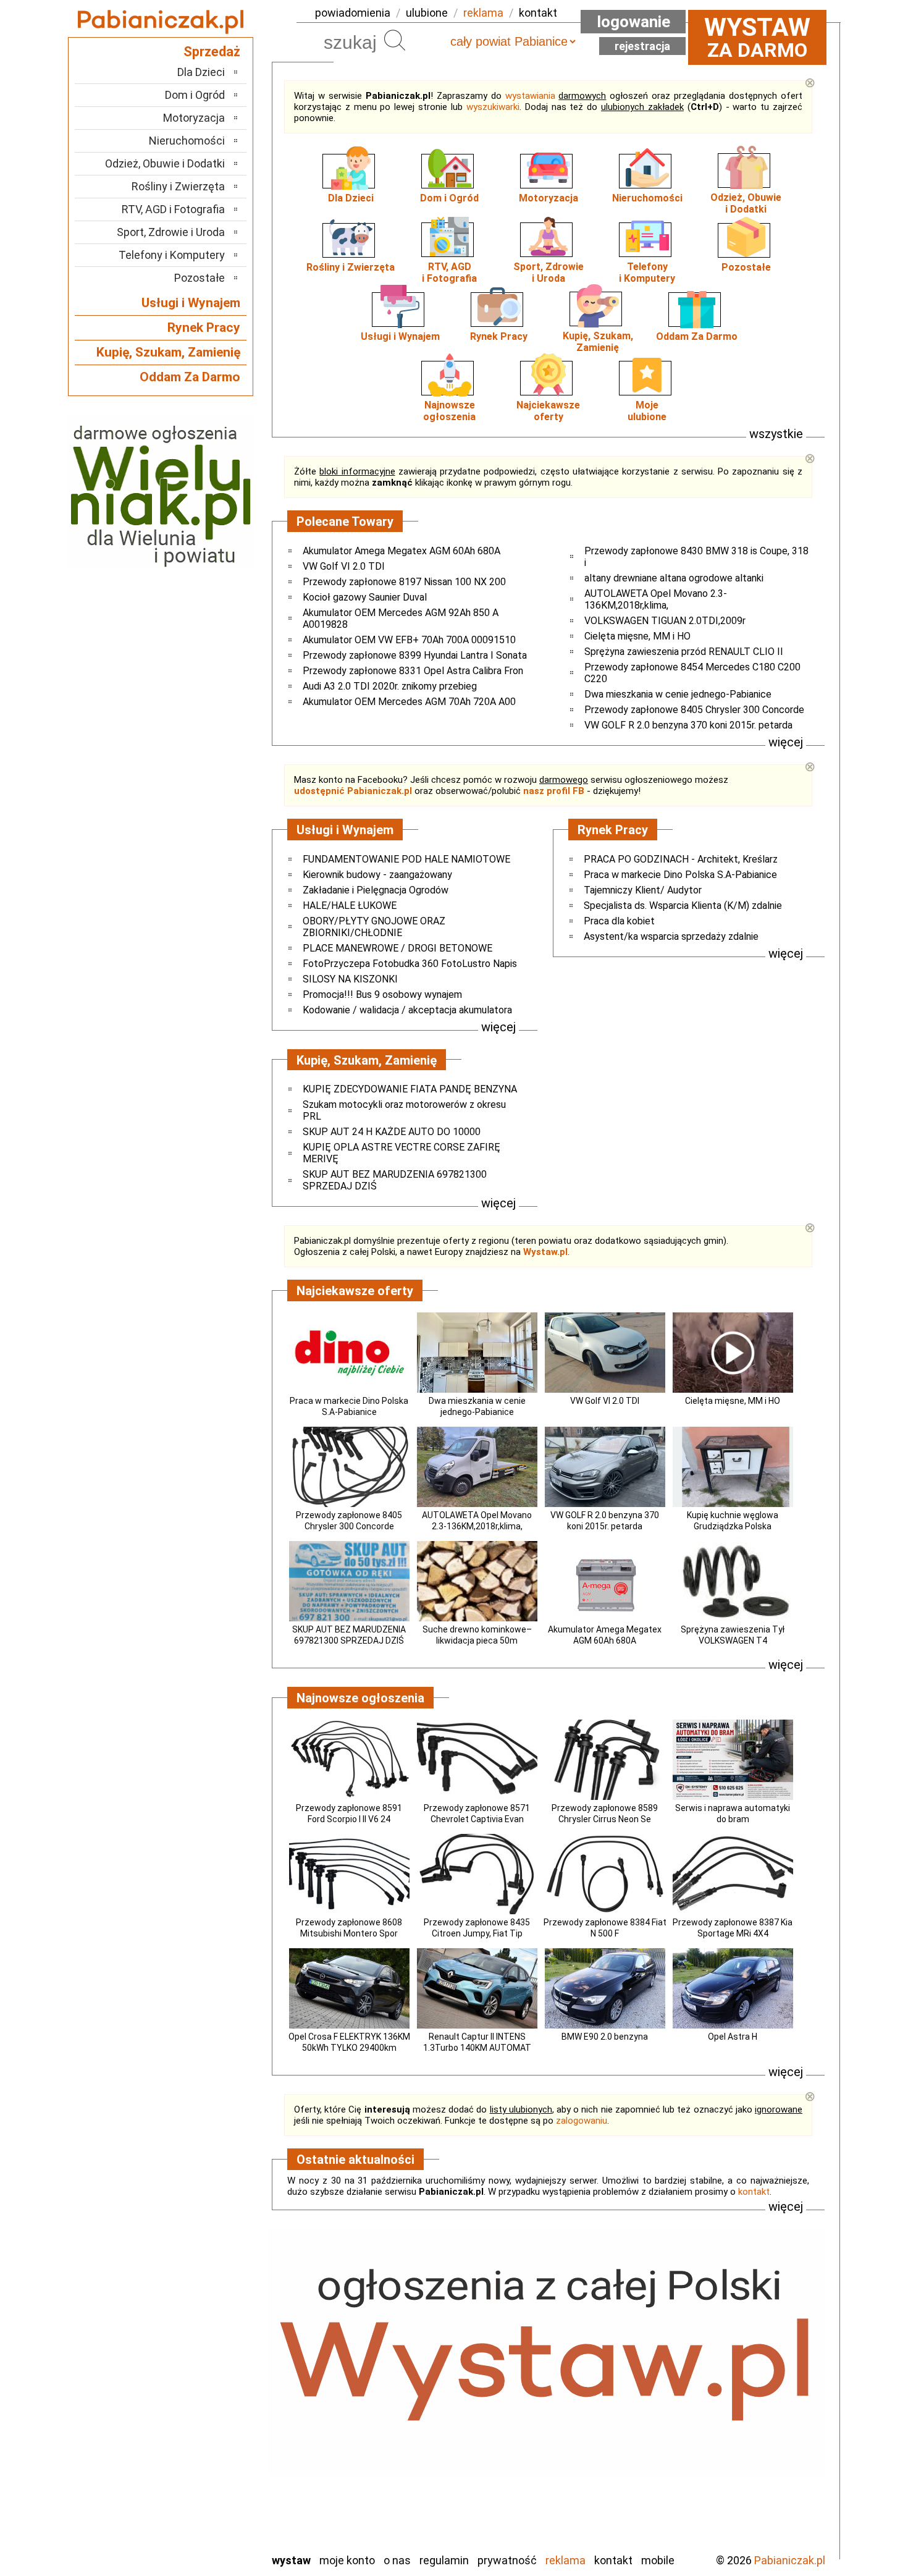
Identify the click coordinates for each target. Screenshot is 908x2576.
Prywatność (507, 2560)
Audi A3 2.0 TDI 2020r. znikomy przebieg (390, 686)
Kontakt (613, 2560)
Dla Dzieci (351, 198)
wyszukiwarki (493, 107)
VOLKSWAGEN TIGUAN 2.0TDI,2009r (665, 621)
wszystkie (776, 434)
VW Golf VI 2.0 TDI (344, 566)
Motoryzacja (549, 198)
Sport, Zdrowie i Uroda (171, 232)
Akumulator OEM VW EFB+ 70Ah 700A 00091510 (409, 640)
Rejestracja (642, 46)
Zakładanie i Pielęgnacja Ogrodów (376, 890)
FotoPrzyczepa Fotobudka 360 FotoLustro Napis (410, 964)
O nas (397, 2560)
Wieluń (210, 2509)
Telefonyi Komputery (647, 272)
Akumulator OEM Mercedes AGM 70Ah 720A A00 (409, 702)
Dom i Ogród (449, 198)
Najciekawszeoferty (548, 411)
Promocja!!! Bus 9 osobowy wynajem (382, 995)
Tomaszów (200, 2476)
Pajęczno (204, 2426)
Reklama (565, 2560)
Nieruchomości (647, 198)
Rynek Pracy (499, 336)
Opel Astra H (733, 2037)
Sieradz (208, 2459)
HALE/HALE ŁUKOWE (350, 906)
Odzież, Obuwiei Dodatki (746, 203)
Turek (212, 2492)
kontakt (538, 13)
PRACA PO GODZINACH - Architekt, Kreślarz (681, 859)
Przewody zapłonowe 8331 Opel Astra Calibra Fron (413, 671)
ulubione (427, 13)
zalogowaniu (582, 2121)
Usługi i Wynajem (400, 336)
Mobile (658, 2560)
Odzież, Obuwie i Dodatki (165, 163)
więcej (786, 742)
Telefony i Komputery (172, 255)
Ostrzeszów (198, 2409)
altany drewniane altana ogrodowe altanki (674, 578)
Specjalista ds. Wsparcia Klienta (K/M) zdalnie (683, 906)
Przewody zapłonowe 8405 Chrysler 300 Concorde (694, 710)
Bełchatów (200, 2342)
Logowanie (633, 22)
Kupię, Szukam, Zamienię (598, 342)
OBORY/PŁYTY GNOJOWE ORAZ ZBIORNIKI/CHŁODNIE (374, 927)
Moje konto (347, 2560)
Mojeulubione (647, 411)
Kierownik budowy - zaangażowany (377, 875)
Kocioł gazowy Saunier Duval (365, 597)
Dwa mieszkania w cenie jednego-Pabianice (678, 694)
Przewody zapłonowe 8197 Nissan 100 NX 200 (404, 582)
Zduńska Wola (194, 2542)
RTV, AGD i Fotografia (173, 209)
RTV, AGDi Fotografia (449, 272)
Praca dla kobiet (619, 921)
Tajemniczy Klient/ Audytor (643, 890)
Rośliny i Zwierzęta (351, 267)
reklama (483, 13)
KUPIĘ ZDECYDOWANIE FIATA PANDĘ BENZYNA (410, 1089)
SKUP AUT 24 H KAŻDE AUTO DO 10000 (392, 1132)
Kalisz (212, 2392)
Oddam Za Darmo (697, 336)
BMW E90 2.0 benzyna (605, 2037)
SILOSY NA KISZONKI (350, 979)
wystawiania (530, 96)
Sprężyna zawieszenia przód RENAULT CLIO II (684, 652)
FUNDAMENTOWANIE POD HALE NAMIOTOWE (406, 859)
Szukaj (395, 40)
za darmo (757, 37)
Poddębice (200, 2442)
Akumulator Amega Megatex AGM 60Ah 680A (401, 551)
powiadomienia (353, 13)
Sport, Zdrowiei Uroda (549, 272)
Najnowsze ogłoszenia (449, 411)
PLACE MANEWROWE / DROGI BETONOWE (397, 948)
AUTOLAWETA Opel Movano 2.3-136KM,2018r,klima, (656, 599)
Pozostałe (746, 267)
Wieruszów (201, 2526)
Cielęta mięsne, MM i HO (637, 636)
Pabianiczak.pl (790, 2560)
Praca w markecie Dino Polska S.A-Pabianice (680, 875)
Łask (214, 2359)
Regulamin (444, 2560)
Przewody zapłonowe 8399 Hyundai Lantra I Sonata (415, 655)
